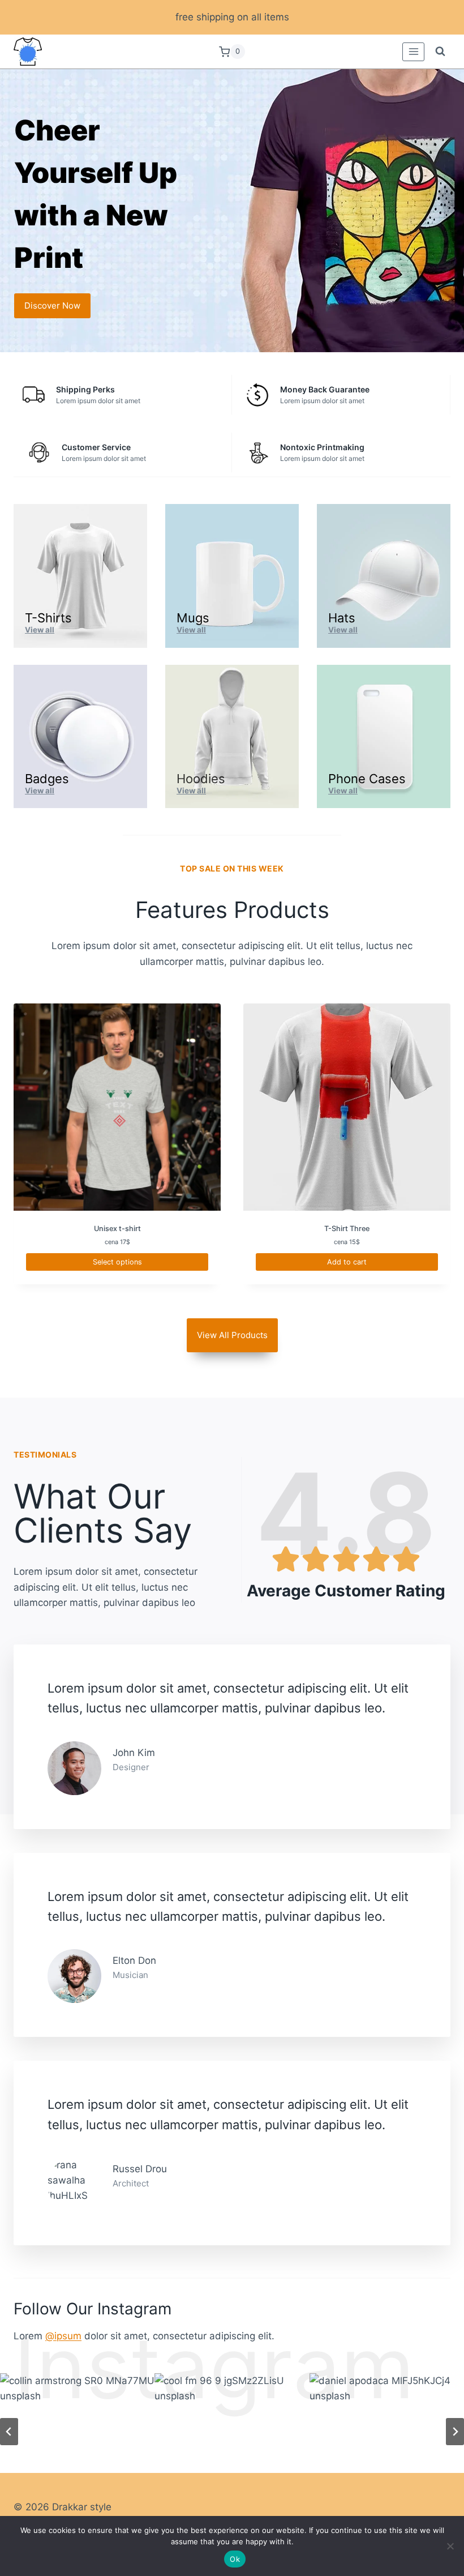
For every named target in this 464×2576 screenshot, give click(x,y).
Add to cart (347, 1262)
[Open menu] (413, 52)
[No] (450, 2546)
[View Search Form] (440, 52)
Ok (235, 2559)
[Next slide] (455, 2432)
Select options (117, 1262)
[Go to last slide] (9, 2432)
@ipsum (63, 2336)
